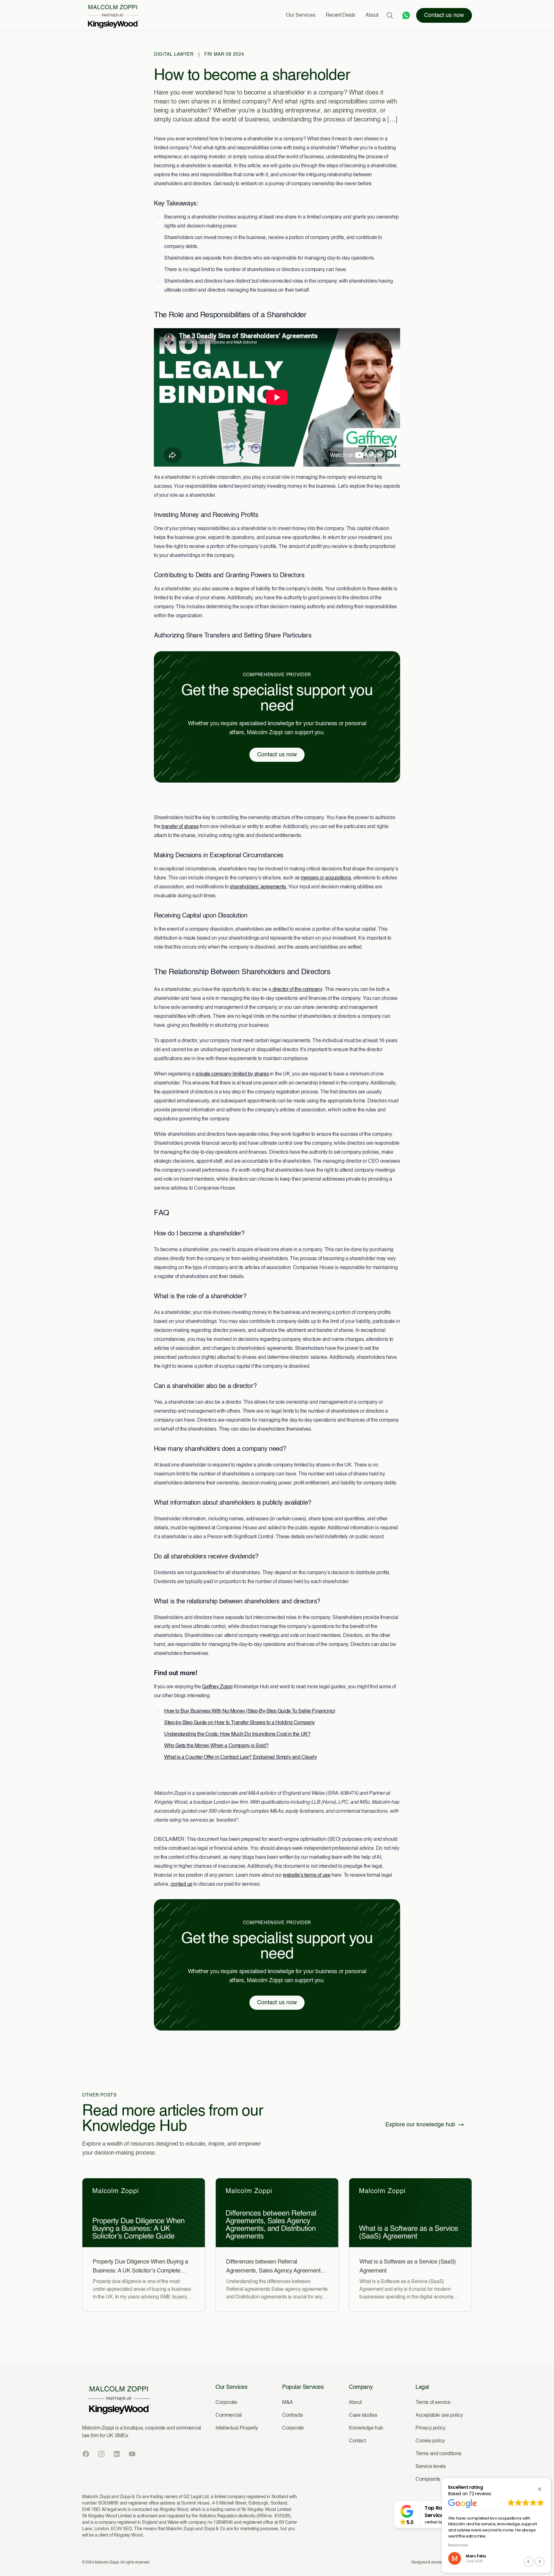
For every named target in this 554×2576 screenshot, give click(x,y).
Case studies (363, 2415)
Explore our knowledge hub (420, 2125)
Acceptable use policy (439, 2415)
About (372, 15)
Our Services (301, 15)
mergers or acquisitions (326, 878)
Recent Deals (340, 15)
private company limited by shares (232, 1074)
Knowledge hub (366, 2428)
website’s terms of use (306, 1875)
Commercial (229, 2415)
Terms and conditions (438, 2454)
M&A (288, 2403)
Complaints (428, 2480)
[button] (540, 2489)
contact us (181, 1884)
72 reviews (480, 2494)
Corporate (226, 2403)
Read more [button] (481, 2545)
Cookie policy (430, 2441)
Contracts (292, 2415)
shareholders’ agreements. (258, 887)
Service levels (431, 2467)
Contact (357, 2441)
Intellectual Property (237, 2428)
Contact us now (444, 15)
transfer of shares (180, 827)
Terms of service (433, 2403)
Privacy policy (430, 2428)
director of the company (297, 990)
